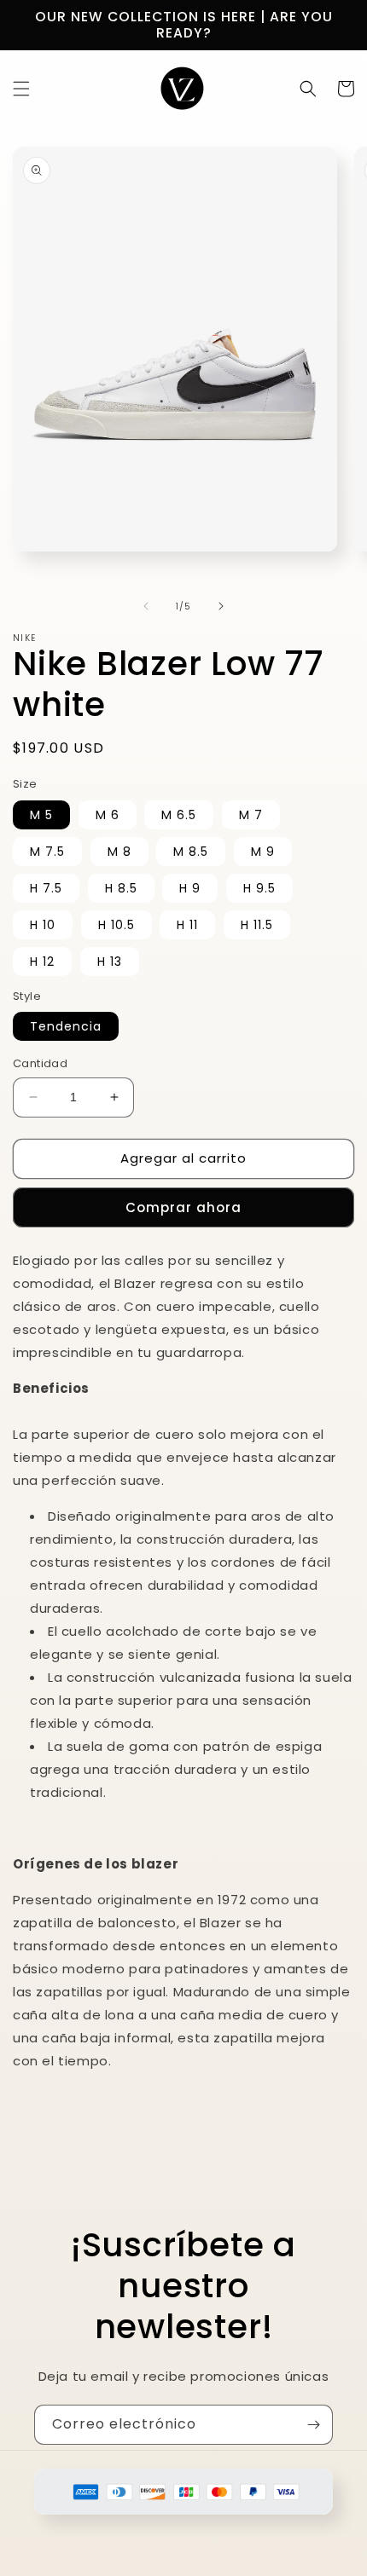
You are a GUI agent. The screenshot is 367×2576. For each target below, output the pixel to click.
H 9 (190, 888)
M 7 (251, 815)
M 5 (41, 815)
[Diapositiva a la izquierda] (146, 606)
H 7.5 (46, 888)
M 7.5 (47, 852)
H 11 (187, 925)
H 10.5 (117, 925)
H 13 (110, 962)
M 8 (119, 852)
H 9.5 (259, 888)
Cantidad (40, 1063)
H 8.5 (121, 888)
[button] (21, 89)
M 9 (263, 852)
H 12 (42, 962)
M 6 (108, 815)
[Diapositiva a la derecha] (221, 606)
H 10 (43, 925)
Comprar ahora (183, 1207)
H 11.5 (257, 925)
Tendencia (66, 1026)
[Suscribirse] (313, 2425)
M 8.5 (191, 852)
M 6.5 (179, 815)
